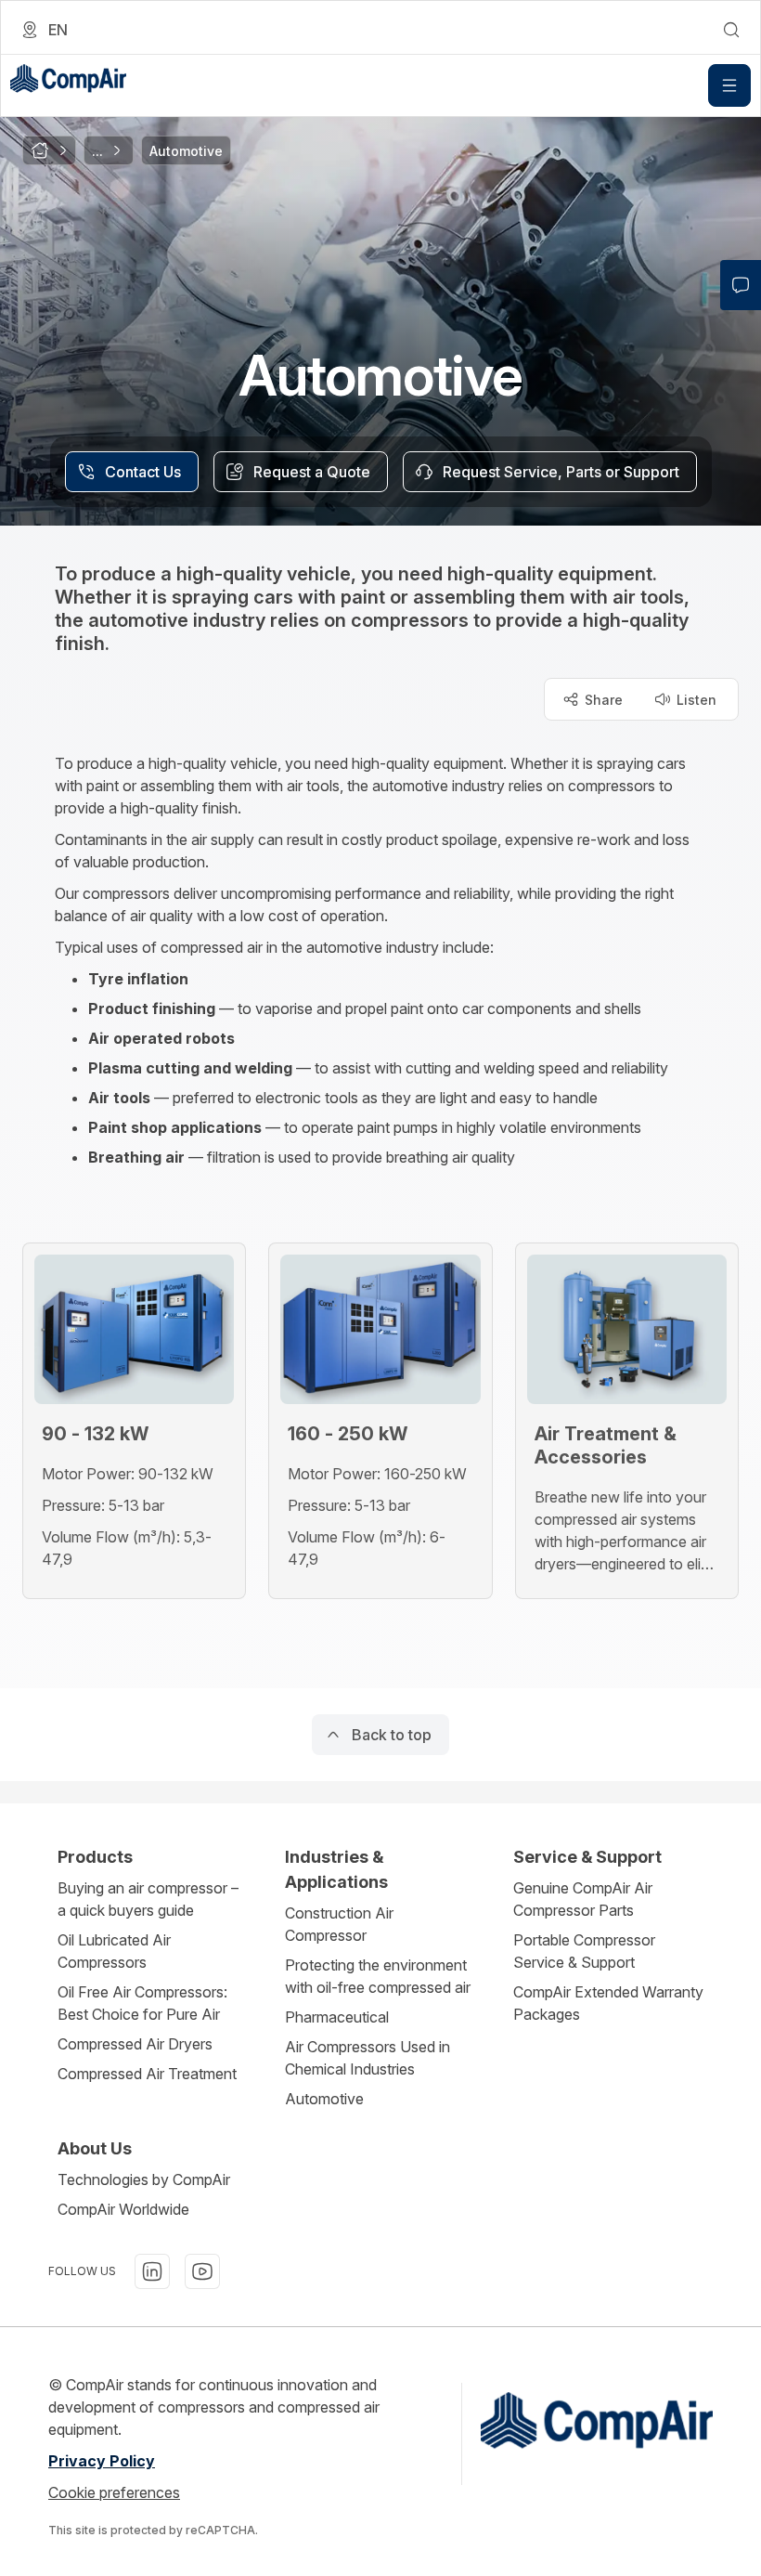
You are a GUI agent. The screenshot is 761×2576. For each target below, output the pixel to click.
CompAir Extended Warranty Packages (608, 2003)
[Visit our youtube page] (202, 2271)
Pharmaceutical (337, 2017)
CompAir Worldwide (123, 2209)
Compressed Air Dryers (135, 2044)
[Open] (729, 85)
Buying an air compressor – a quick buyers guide (148, 1899)
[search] (731, 30)
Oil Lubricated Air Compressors (114, 1951)
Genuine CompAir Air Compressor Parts (583, 1899)
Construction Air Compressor (339, 1924)
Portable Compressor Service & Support (584, 1951)
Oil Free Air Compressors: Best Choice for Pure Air (142, 2003)
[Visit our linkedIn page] (152, 2271)
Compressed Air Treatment (147, 2074)
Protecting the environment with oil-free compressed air (378, 1976)
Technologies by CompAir (144, 2179)
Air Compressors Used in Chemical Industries (368, 2058)
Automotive (324, 2099)
